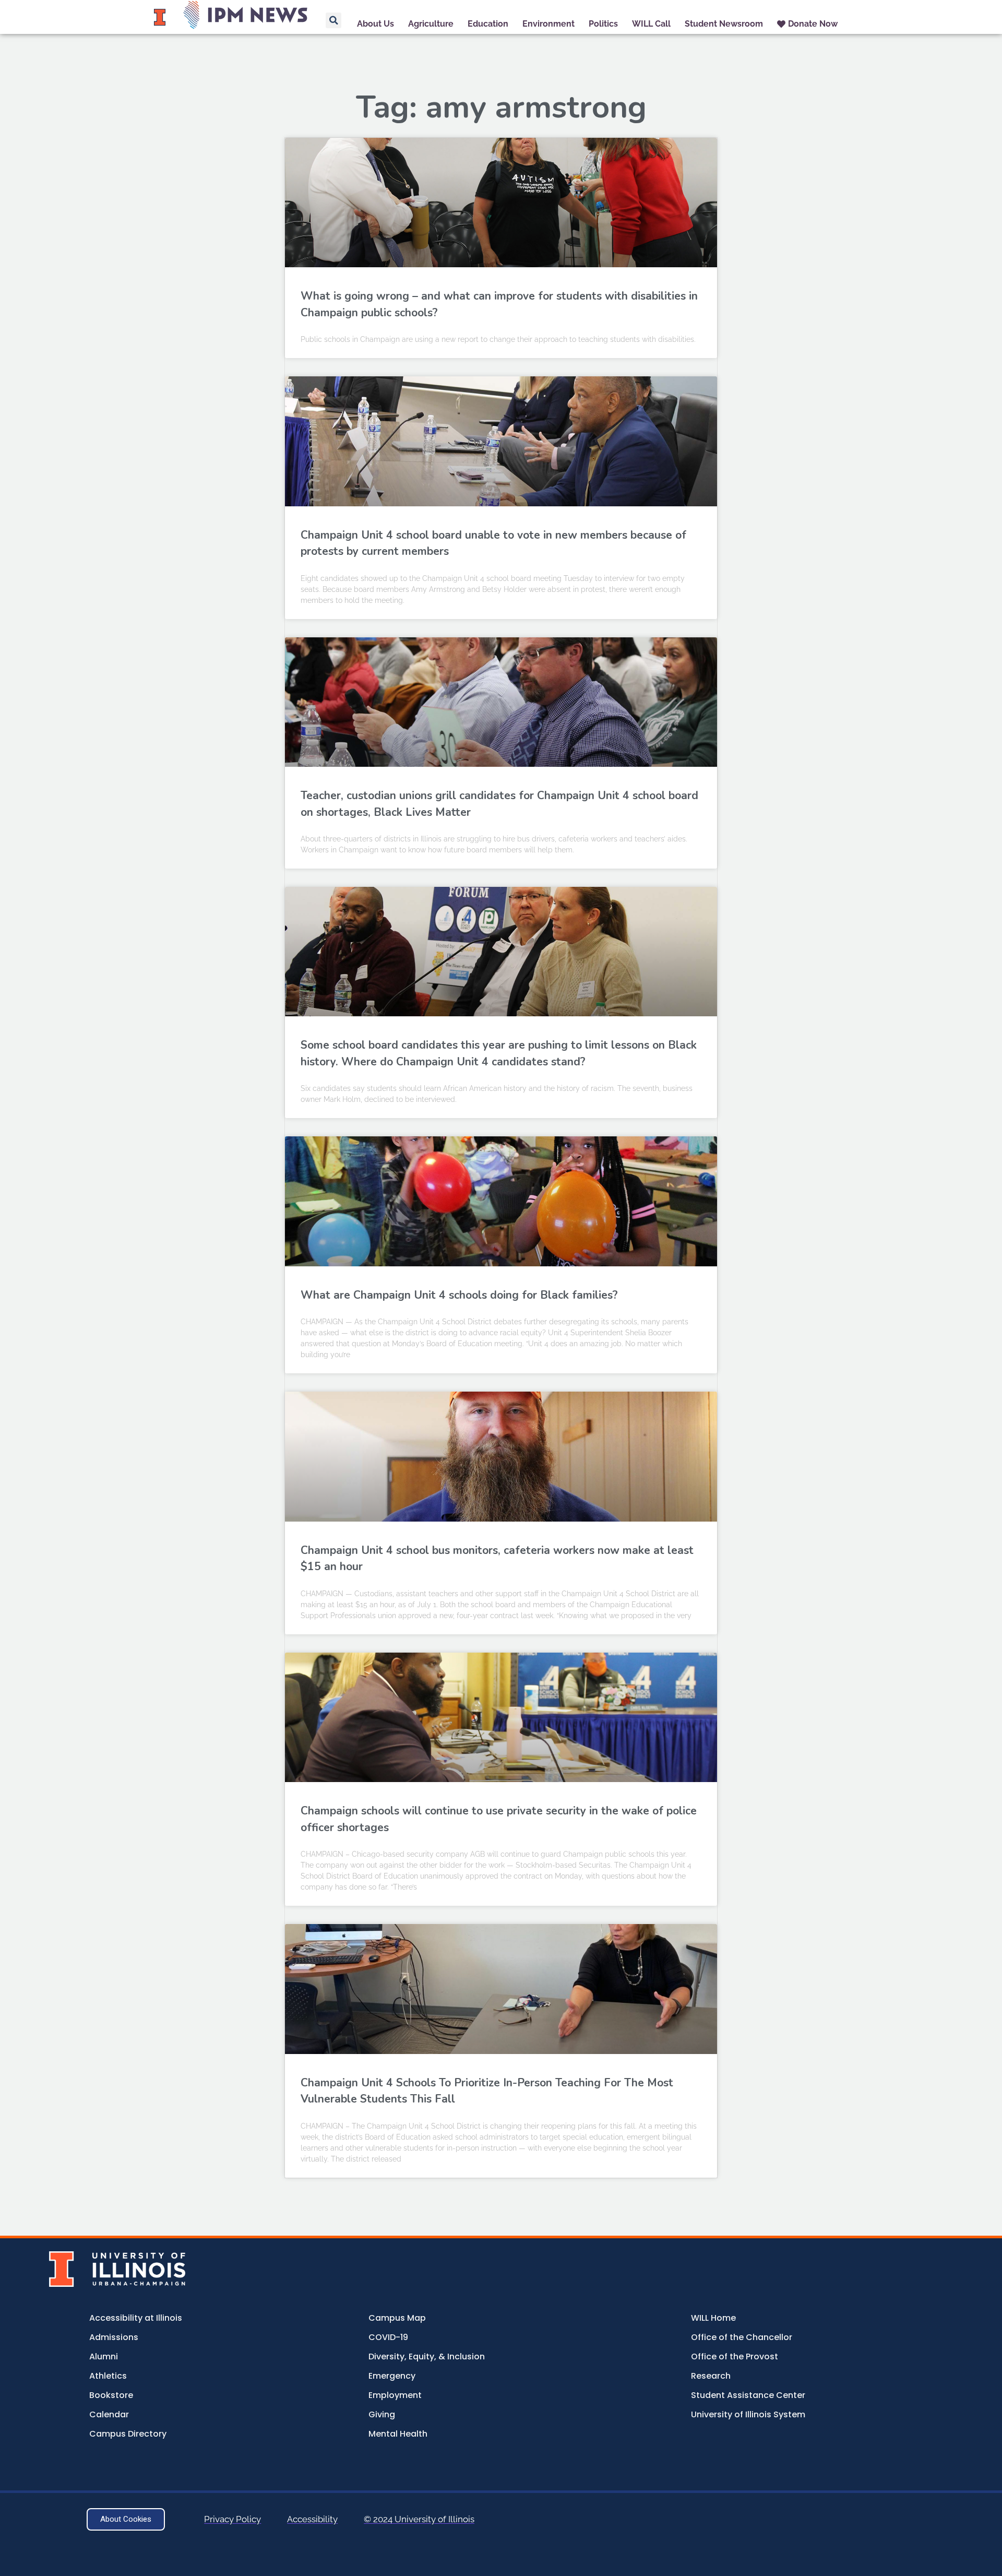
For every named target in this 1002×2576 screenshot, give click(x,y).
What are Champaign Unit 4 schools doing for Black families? (459, 1295)
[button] (333, 20)
